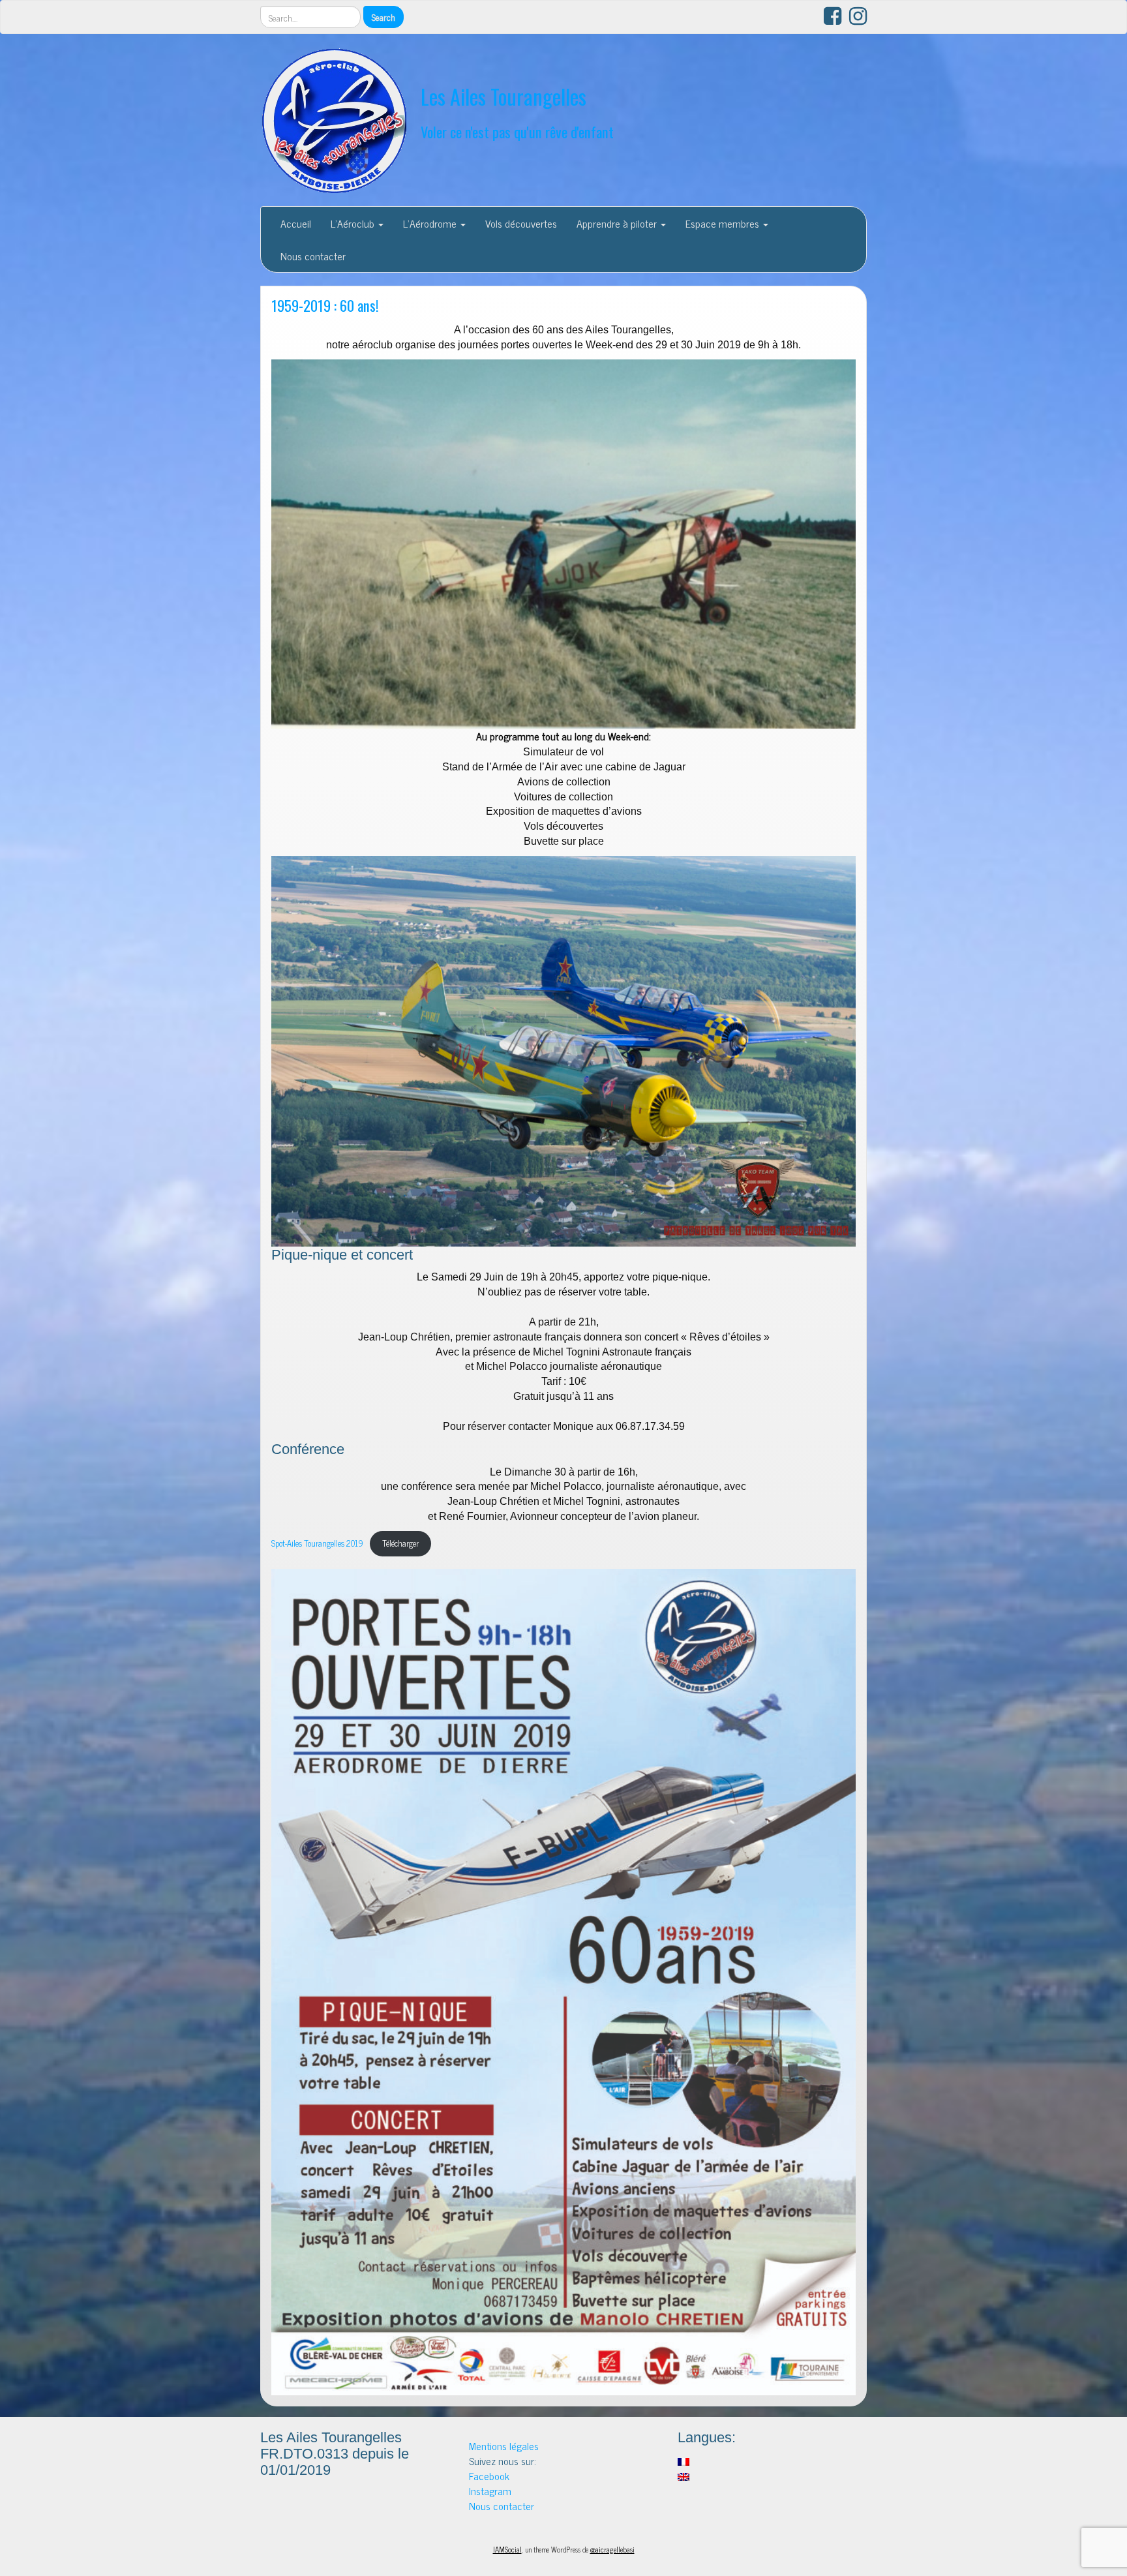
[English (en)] (684, 2475)
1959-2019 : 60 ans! (325, 305)
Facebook (489, 2476)
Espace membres (724, 223)
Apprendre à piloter (618, 223)
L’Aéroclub (354, 223)
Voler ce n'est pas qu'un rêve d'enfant (517, 131)
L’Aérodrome (431, 223)
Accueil (296, 223)
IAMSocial (507, 2549)
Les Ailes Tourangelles (503, 96)
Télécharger (400, 1543)
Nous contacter (313, 256)
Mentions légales (504, 2446)
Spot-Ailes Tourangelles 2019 (317, 1543)
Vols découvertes (521, 223)
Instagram (490, 2491)
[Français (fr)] (684, 2460)
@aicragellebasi (612, 2549)
